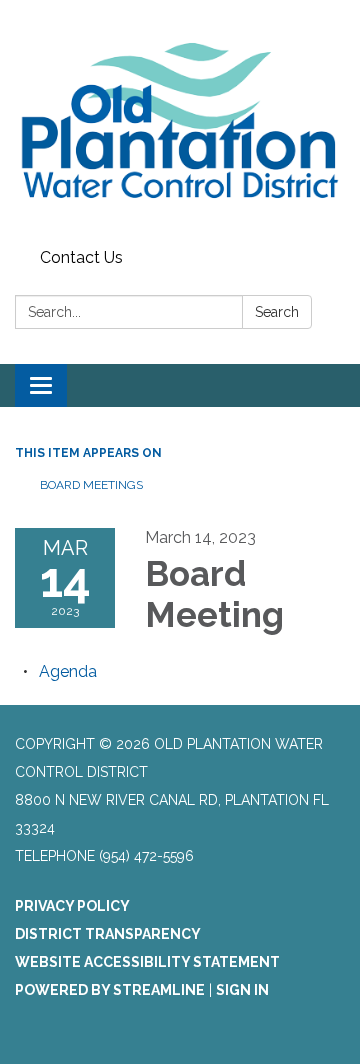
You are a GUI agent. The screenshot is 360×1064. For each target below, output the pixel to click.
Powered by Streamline (110, 990)
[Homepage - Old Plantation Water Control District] (180, 120)
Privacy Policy (72, 906)
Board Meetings (91, 485)
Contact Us (81, 257)
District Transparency (108, 934)
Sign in (242, 990)
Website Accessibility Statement (147, 962)
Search (277, 312)
